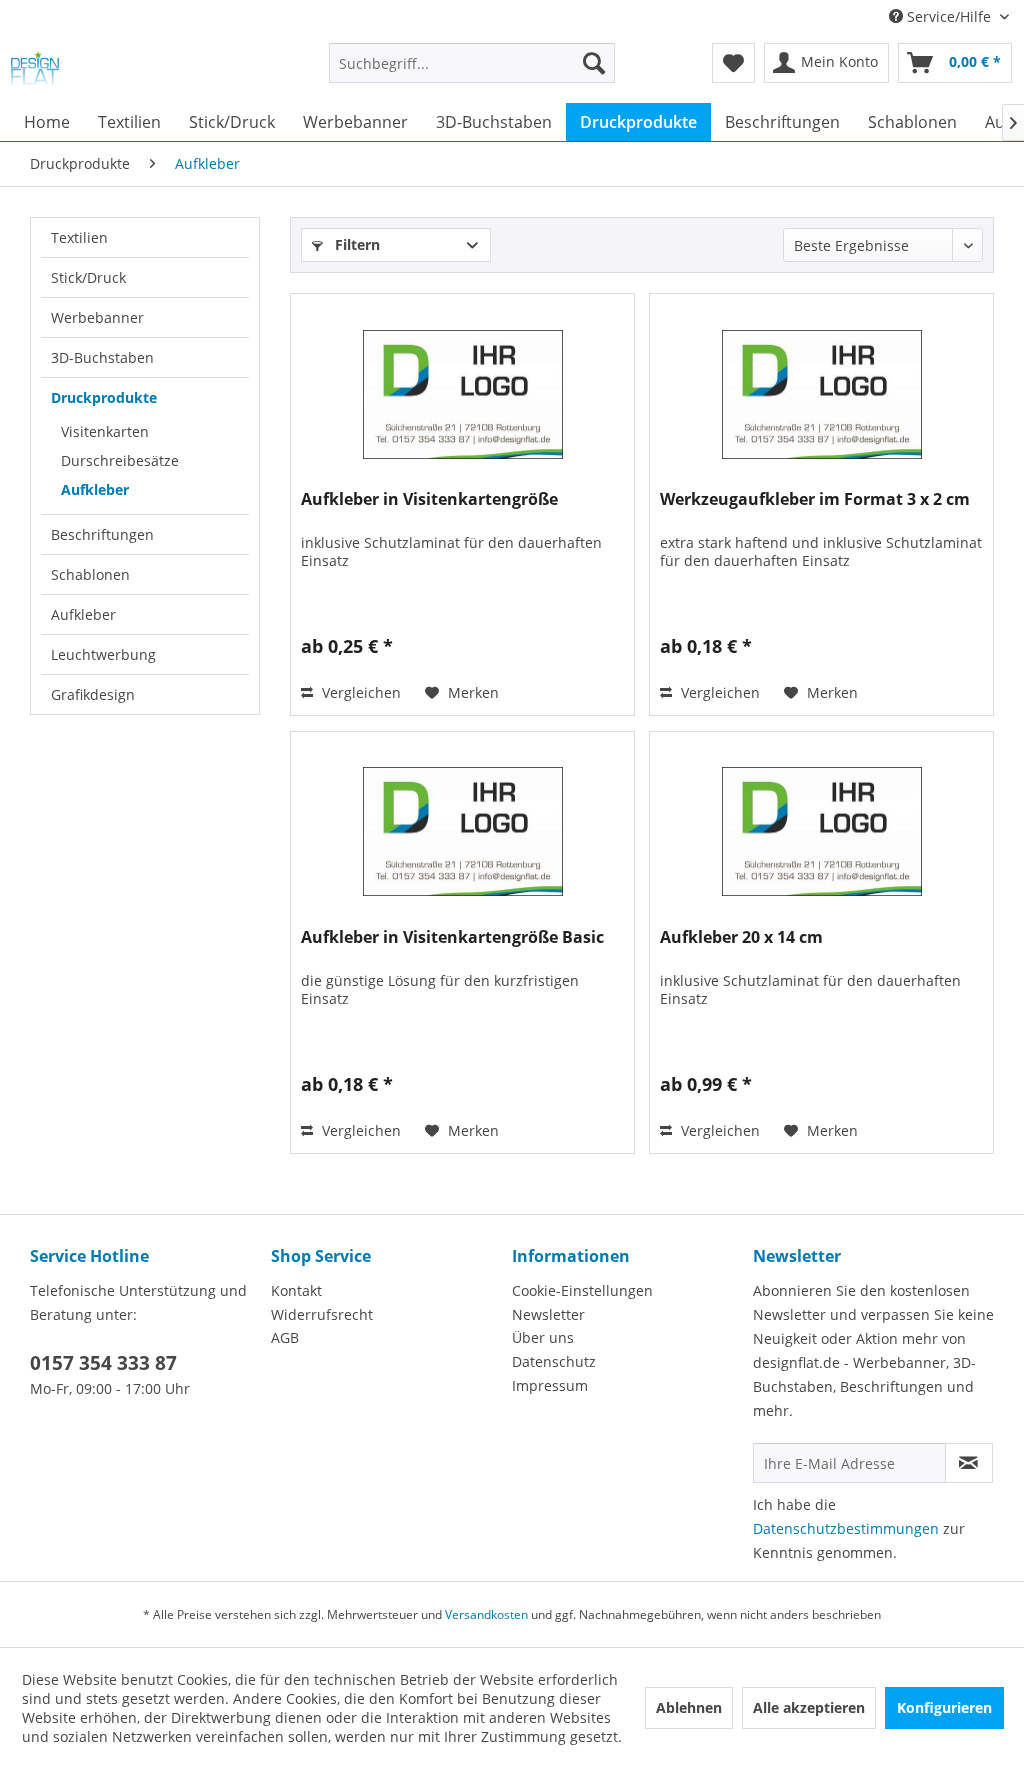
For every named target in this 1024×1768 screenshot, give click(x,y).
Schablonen (90, 574)
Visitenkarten (105, 431)
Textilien (79, 237)
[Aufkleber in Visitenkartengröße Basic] (462, 832)
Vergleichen (359, 692)
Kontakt (296, 1290)
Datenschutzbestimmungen (846, 1528)
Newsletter (548, 1314)
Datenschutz (554, 1361)
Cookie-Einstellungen (582, 1290)
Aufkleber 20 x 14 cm (741, 937)
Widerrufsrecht (322, 1314)
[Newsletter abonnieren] (969, 1463)
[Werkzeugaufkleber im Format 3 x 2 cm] (821, 394)
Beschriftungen (102, 534)
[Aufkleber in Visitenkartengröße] (462, 394)
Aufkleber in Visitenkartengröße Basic (452, 937)
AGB (285, 1337)
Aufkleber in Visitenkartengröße (429, 499)
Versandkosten (486, 1614)
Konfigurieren (944, 1707)
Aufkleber (95, 489)
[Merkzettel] (733, 63)
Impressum (550, 1385)
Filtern (355, 244)
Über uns (543, 1337)
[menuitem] (472, 72)
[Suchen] (594, 63)
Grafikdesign (93, 694)
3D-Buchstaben (102, 357)
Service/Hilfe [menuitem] (949, 16)
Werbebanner (97, 317)
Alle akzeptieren (809, 1707)
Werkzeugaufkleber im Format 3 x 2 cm (815, 499)
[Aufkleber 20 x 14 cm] (821, 832)
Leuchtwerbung (103, 654)
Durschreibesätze (120, 460)
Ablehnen (689, 1707)
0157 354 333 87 (103, 1363)
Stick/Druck (88, 277)
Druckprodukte (104, 397)
